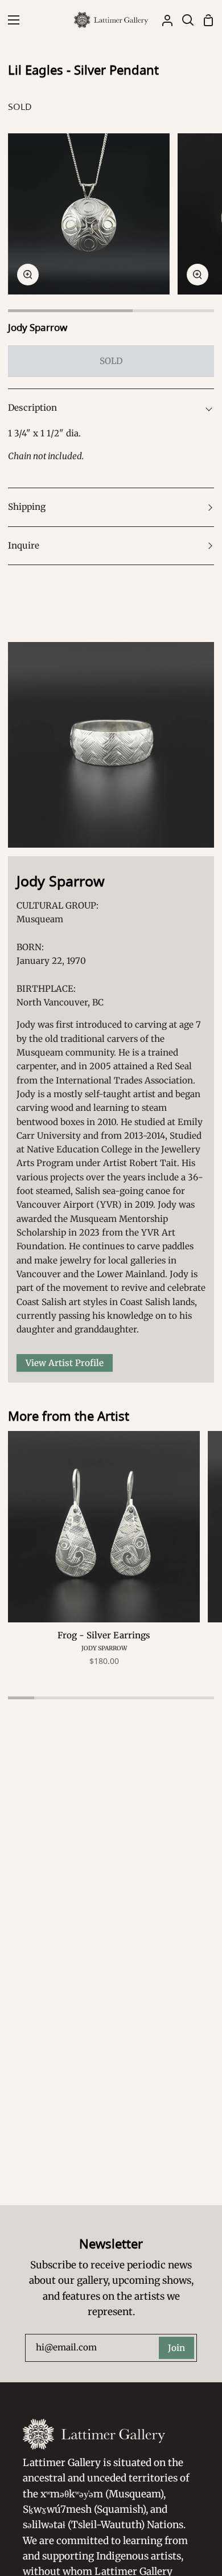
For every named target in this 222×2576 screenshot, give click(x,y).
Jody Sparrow (38, 327)
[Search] (183, 20)
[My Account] (163, 20)
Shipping (27, 507)
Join (176, 2348)
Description (32, 408)
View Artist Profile (65, 1363)
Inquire (24, 545)
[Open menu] (10, 20)
